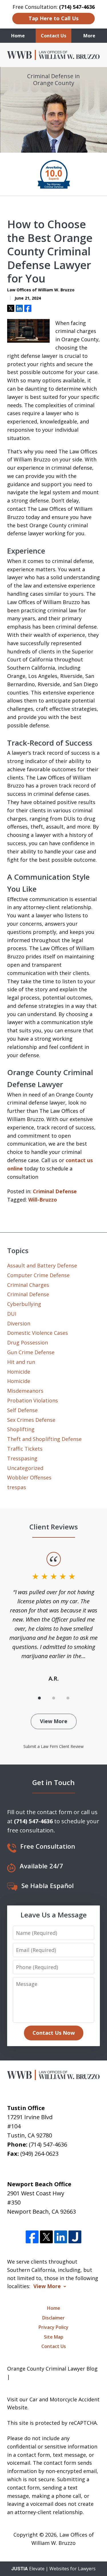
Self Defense (22, 1410)
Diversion (19, 1323)
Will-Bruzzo (43, 1200)
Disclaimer (53, 2318)
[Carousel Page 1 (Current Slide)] (39, 1698)
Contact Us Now (54, 2033)
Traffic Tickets (25, 1449)
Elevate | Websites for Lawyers (53, 2569)
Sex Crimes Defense (31, 1420)
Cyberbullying (24, 1304)
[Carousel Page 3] (68, 1698)
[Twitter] (46, 2237)
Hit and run (21, 1362)
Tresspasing (22, 1458)
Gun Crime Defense (31, 1352)
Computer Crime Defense (38, 1275)
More (89, 36)
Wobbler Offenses (29, 1477)
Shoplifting (21, 1429)
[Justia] (75, 2237)
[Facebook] (32, 2237)
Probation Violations (33, 1400)
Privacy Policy (53, 2327)
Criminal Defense (55, 1191)
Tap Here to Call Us (53, 18)
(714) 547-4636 (48, 2144)
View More (54, 1721)
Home (18, 36)
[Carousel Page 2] (54, 1698)
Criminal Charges (28, 1285)
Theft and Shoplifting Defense (44, 1439)
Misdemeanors (25, 1391)
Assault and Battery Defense (42, 1265)
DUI (12, 1314)
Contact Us (53, 36)
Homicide (19, 1372)
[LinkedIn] (61, 2237)
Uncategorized (25, 1468)
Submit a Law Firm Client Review (53, 1746)
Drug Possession (28, 1342)
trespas (17, 1487)
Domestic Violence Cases (38, 1333)
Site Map (54, 2337)
